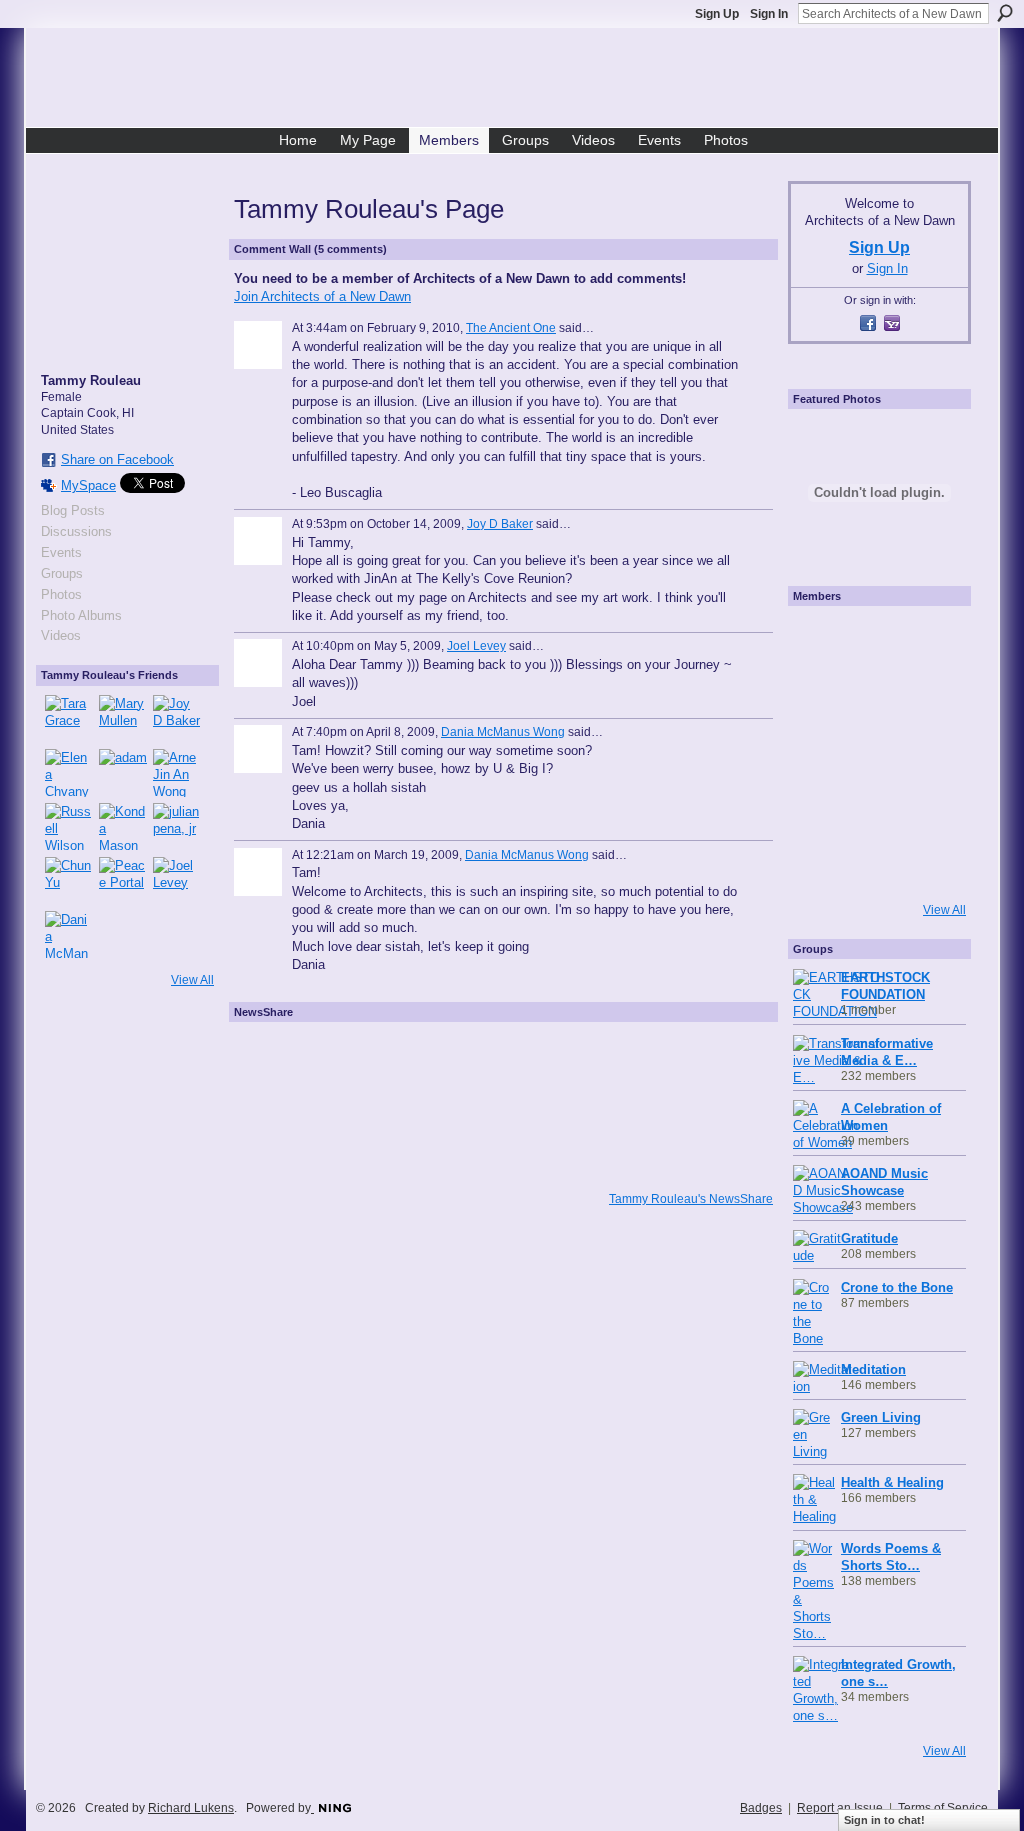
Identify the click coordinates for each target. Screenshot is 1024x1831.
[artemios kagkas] (877, 696)
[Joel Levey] (177, 881)
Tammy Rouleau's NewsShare (691, 1199)
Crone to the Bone (897, 1287)
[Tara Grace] (69, 719)
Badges (761, 1808)
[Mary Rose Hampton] (821, 808)
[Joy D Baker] (177, 719)
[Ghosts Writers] (877, 808)
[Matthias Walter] (933, 640)
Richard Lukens (191, 1808)
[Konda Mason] (123, 827)
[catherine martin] (877, 752)
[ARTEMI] (821, 640)
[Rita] (821, 752)
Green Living (881, 1417)
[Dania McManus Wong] (69, 935)
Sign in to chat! (884, 1820)
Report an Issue (840, 1808)
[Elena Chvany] (69, 773)
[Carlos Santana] (933, 808)
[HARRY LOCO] (821, 696)
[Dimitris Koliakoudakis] (933, 864)
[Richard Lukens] (877, 640)
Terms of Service (943, 1808)
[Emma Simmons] (821, 864)
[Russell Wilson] (69, 827)
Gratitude (869, 1238)
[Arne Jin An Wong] (177, 773)
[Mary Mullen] (123, 719)
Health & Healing (892, 1482)
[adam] (123, 773)
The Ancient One (511, 328)
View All (192, 980)
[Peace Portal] (123, 881)
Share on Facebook (117, 459)
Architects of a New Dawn (519, 81)
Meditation (873, 1369)
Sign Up (717, 14)
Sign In (769, 14)
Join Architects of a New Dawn (322, 296)
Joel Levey (476, 646)
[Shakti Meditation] (933, 696)
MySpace (88, 485)
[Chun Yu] (69, 881)
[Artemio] (877, 864)
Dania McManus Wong (503, 732)
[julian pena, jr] (177, 827)
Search (1005, 13)
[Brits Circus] (933, 752)
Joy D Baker (500, 524)
